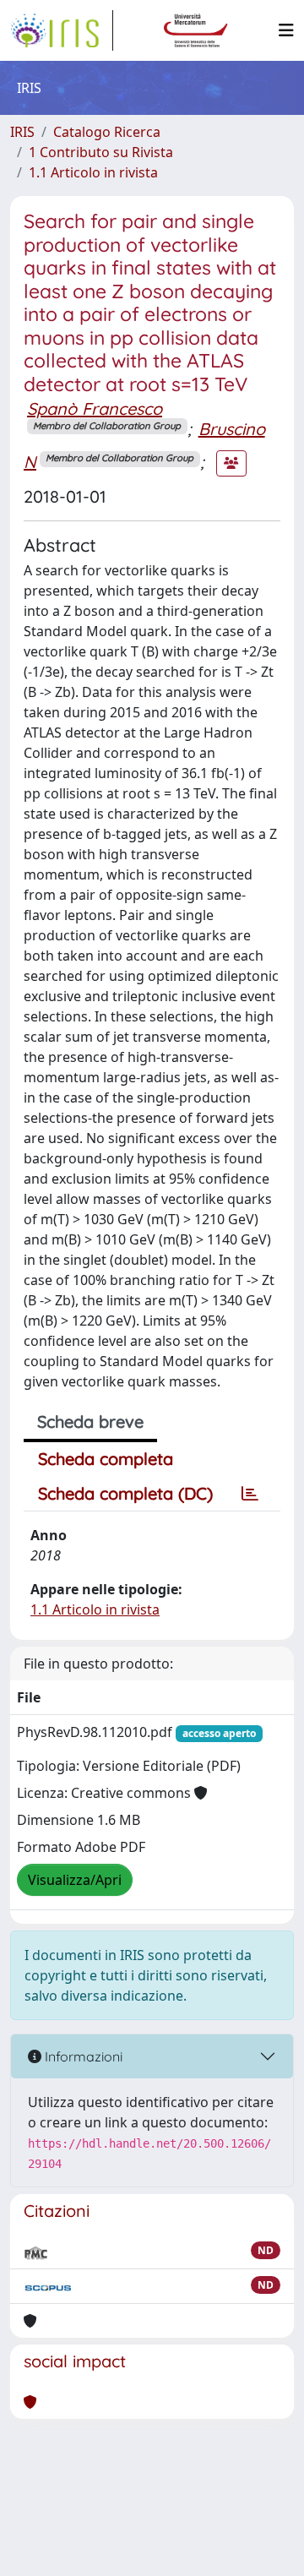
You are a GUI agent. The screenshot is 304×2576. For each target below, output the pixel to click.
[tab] (250, 1494)
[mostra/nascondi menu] (286, 30)
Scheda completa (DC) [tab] (125, 1493)
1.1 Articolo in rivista (93, 172)
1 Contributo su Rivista (101, 152)
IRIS (22, 132)
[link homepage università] (196, 30)
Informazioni (82, 2056)
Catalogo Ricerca (107, 132)
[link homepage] (62, 30)
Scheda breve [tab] (90, 1421)
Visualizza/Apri (75, 1880)
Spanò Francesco (95, 408)
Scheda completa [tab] (106, 1459)
